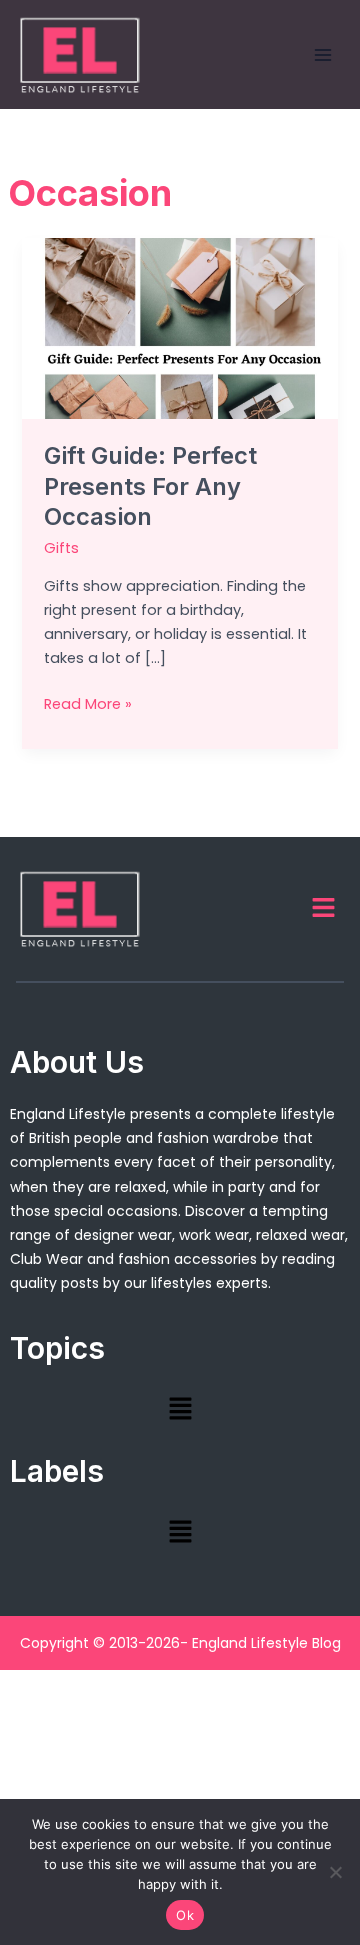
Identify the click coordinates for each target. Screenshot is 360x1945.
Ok (185, 1915)
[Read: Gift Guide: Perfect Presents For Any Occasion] (179, 327)
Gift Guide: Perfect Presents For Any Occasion (150, 486)
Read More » (88, 703)
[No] (335, 1872)
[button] (324, 909)
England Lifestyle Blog (266, 1643)
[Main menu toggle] (323, 55)
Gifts (61, 548)
